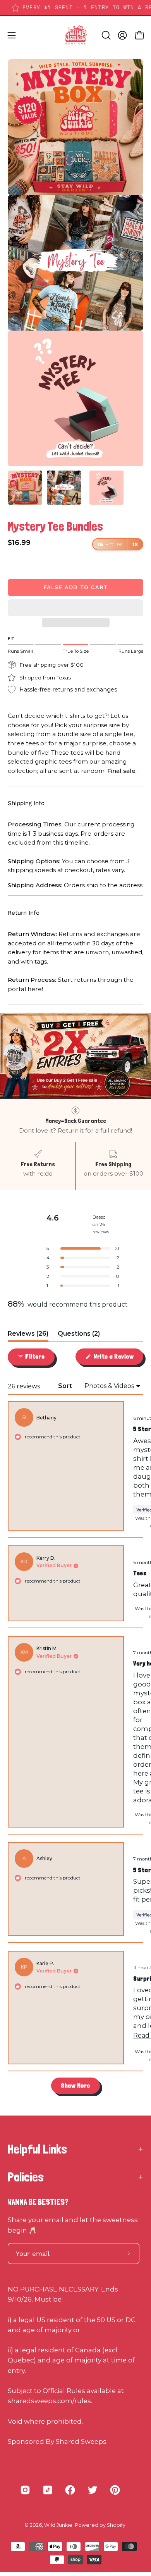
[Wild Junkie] (75, 35)
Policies (26, 2177)
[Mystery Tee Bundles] (25, 488)
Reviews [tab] (28, 1335)
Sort (66, 1386)
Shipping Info (26, 803)
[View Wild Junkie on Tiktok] (48, 2490)
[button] (75, 608)
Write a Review (118, 1359)
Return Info (24, 913)
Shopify (116, 2525)
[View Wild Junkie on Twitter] (93, 2490)
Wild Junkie (58, 2525)
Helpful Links (37, 2149)
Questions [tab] (79, 1335)
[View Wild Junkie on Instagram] (25, 2490)
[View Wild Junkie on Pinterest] (115, 2490)
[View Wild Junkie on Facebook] (70, 2490)
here (35, 989)
